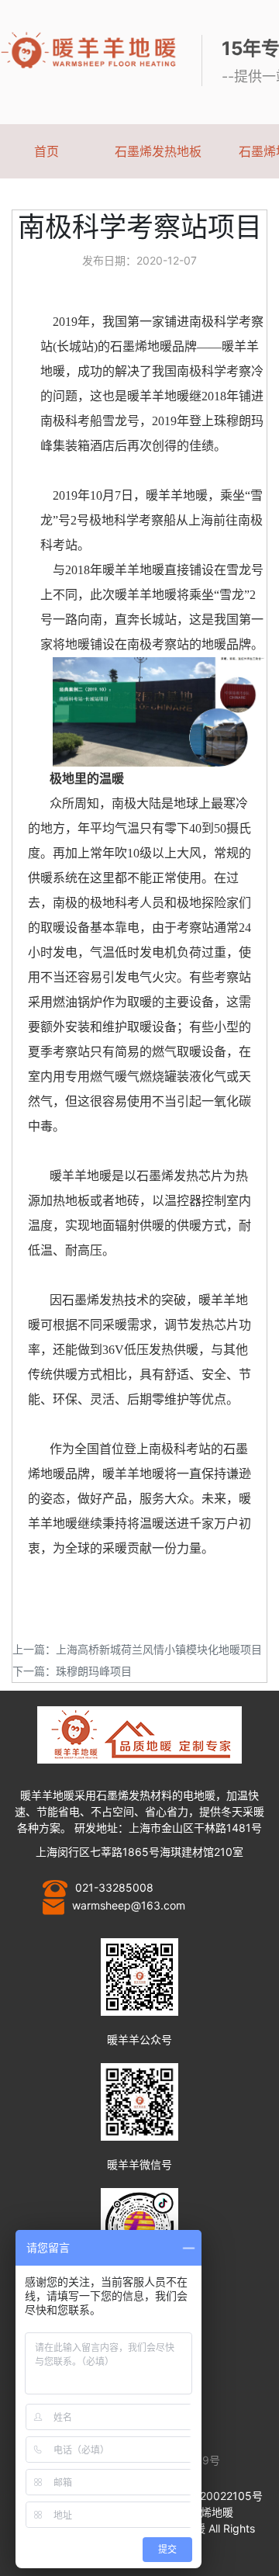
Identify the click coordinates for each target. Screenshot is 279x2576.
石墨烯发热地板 (158, 151)
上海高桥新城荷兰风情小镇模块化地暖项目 (159, 1649)
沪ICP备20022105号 (212, 2496)
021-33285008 (114, 1887)
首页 (46, 151)
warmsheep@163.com (129, 1905)
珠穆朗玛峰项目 (94, 1671)
